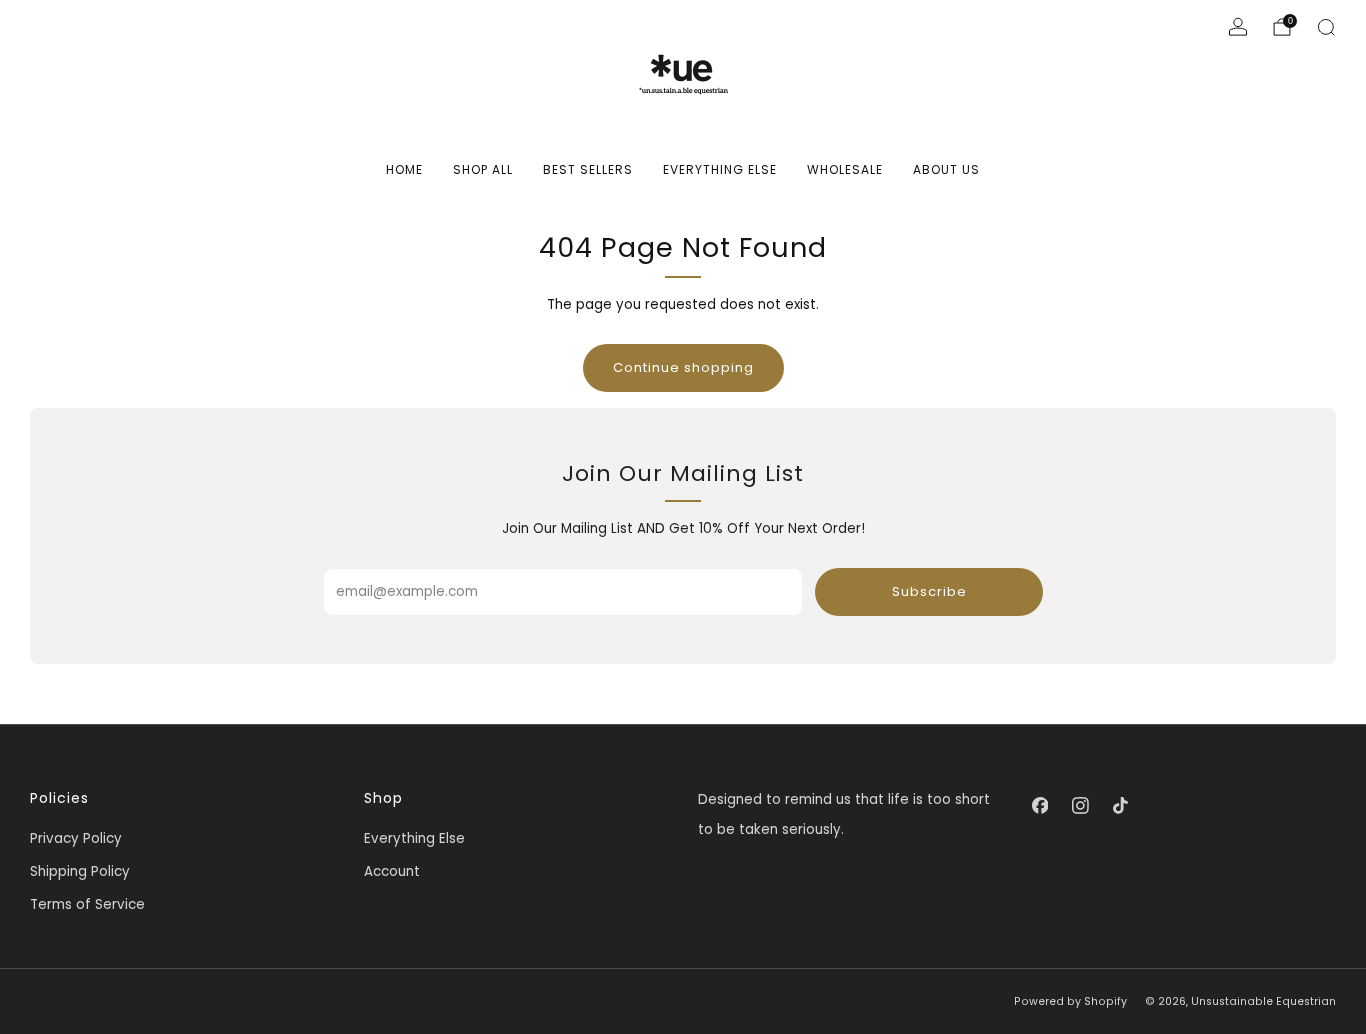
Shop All (483, 169)
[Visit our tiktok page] (1120, 805)
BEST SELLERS (588, 169)
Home (404, 169)
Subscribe (929, 591)
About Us (946, 169)
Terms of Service (87, 904)
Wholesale (845, 169)
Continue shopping (683, 367)
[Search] (1326, 27)
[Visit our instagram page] (1080, 805)
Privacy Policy (76, 838)
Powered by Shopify (1070, 1001)
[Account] (1238, 27)
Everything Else (720, 169)
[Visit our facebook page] (1040, 805)
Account (392, 871)
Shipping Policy (80, 871)
